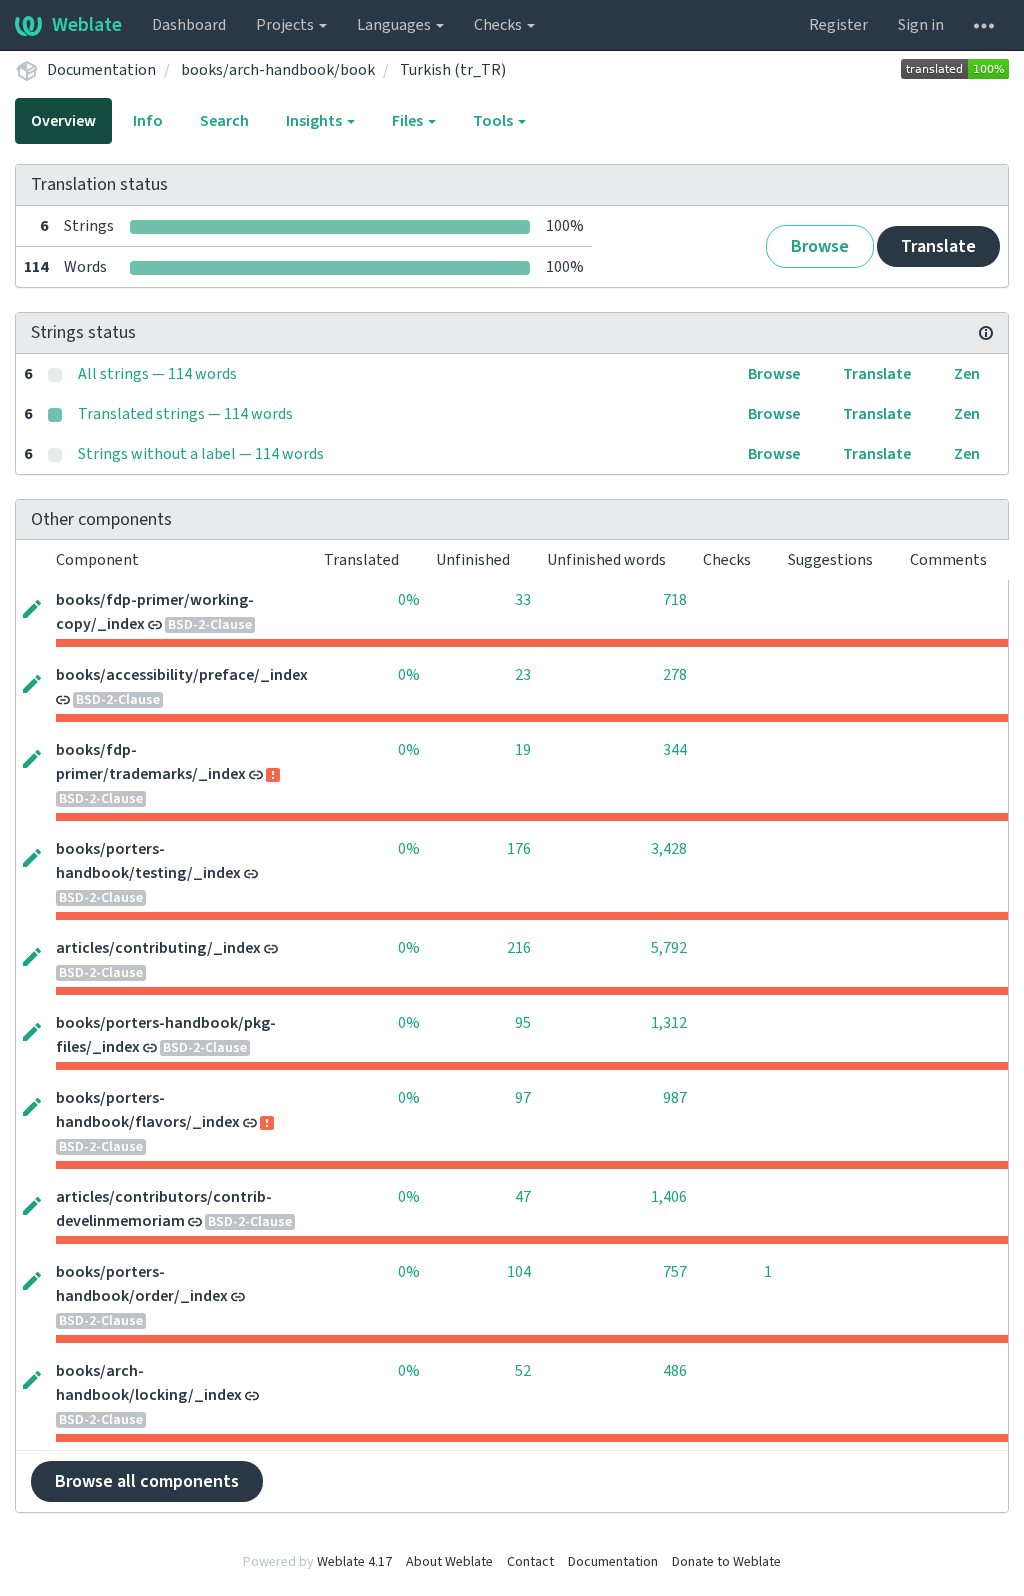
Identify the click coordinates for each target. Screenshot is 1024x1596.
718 (675, 600)
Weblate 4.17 (354, 1562)
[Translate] (32, 607)
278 (675, 675)
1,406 (669, 1197)
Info (148, 121)
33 (523, 600)
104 (519, 1272)
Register (838, 25)
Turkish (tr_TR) (453, 70)
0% (409, 600)
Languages (395, 25)
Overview (63, 121)
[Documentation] (986, 333)
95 (523, 1023)
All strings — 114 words (157, 374)
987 (675, 1098)
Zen (967, 374)
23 (523, 675)
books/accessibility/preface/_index (182, 675)
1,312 (669, 1023)
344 (675, 750)
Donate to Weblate (726, 1562)
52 (523, 1371)
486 (675, 1371)
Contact (530, 1562)
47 (523, 1197)
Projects (286, 25)
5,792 (669, 948)
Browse (820, 246)
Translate (938, 246)
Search (224, 121)
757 (675, 1272)
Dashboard (189, 25)
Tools (494, 121)
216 (519, 948)
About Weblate (449, 1562)
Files (409, 121)
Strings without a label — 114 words (201, 454)
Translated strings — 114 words (185, 414)
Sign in (921, 25)
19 (523, 750)
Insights (315, 121)
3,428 (669, 849)
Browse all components (147, 1481)
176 (519, 849)
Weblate (87, 25)
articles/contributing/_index (158, 948)
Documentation (101, 70)
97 (523, 1098)
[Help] (984, 25)
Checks (499, 25)
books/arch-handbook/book (278, 70)
